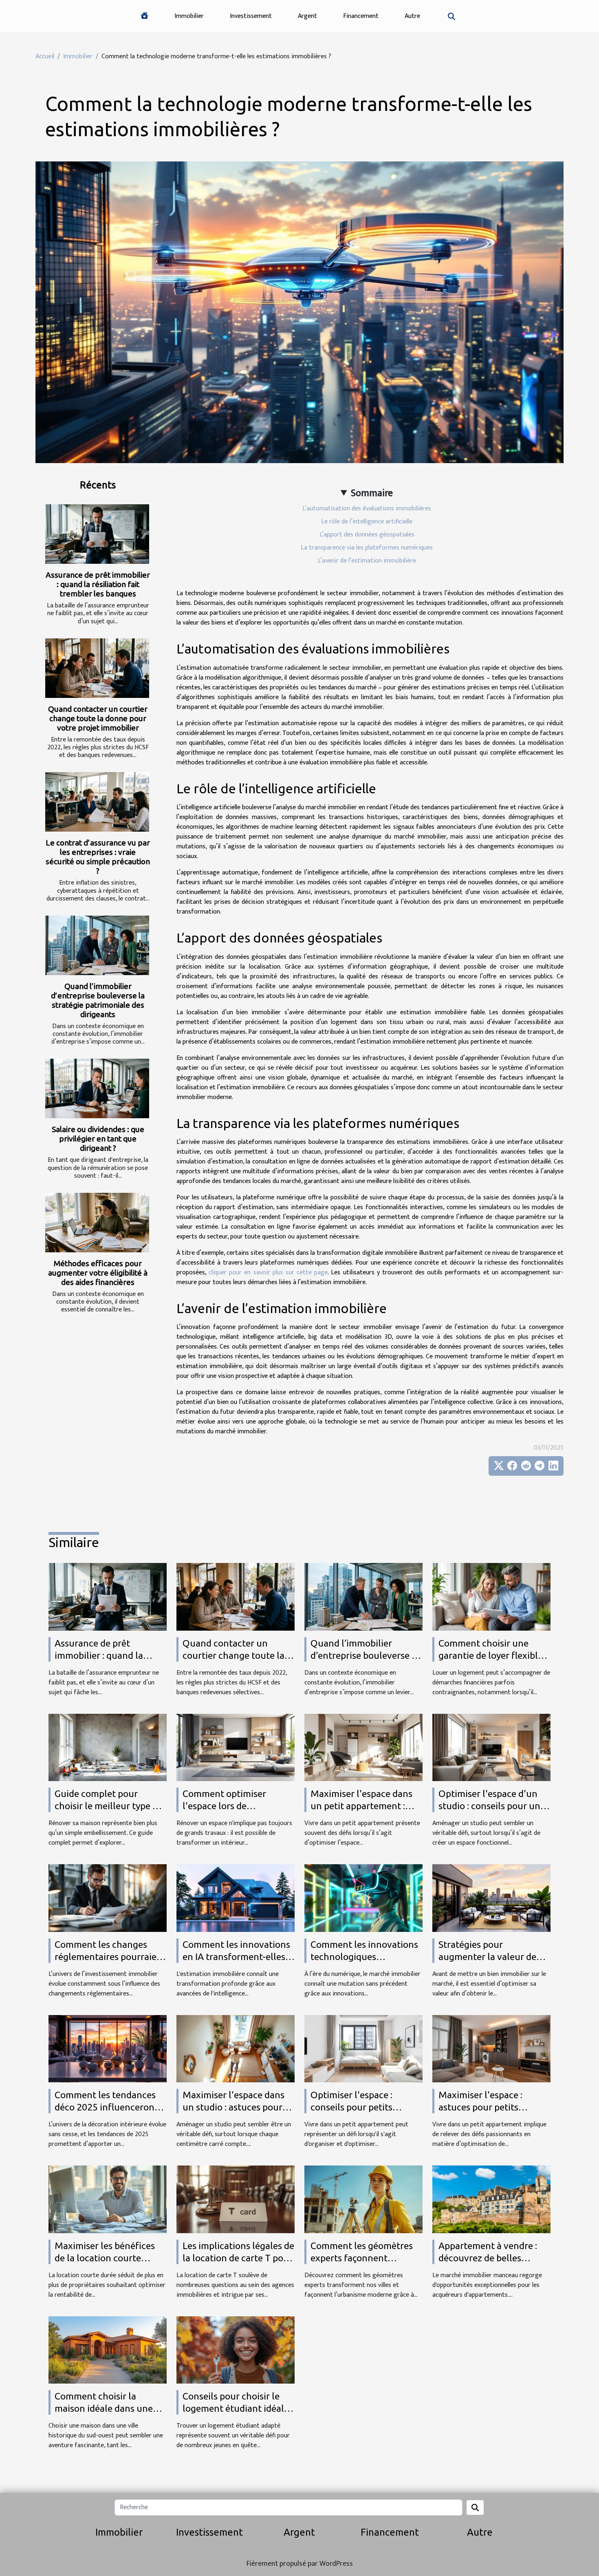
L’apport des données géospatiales (367, 535)
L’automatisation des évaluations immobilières (367, 509)
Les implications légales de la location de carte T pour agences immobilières (238, 2258)
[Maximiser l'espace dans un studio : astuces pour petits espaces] (236, 2048)
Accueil (45, 56)
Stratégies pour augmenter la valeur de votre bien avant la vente (491, 1957)
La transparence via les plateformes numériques (367, 548)
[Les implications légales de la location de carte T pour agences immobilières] (236, 2199)
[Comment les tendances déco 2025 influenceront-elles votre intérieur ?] (108, 2048)
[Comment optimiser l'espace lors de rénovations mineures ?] (236, 1747)
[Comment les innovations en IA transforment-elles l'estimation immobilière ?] (236, 1898)
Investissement (251, 16)
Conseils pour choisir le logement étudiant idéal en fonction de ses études (236, 2408)
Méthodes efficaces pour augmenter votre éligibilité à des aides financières (98, 1273)
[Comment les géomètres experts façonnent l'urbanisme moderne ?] (363, 2199)
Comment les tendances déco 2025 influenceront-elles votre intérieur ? (108, 2107)
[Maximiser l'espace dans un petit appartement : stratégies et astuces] (363, 1747)
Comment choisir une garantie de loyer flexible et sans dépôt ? (491, 1655)
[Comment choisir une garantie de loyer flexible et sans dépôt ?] (491, 1597)
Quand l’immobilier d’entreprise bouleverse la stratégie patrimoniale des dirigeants (98, 1000)
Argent (307, 16)
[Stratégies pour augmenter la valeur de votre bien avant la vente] (491, 1898)
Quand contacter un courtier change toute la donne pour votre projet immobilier (98, 718)
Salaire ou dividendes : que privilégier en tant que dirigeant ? (98, 1139)
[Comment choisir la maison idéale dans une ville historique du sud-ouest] (108, 2350)
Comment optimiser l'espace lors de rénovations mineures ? (231, 1806)
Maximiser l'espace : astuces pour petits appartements (480, 2107)
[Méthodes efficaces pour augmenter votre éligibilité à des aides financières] (97, 1223)
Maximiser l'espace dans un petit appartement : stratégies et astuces (361, 1806)
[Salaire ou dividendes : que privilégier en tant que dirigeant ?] (97, 1088)
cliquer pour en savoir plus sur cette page (268, 1273)
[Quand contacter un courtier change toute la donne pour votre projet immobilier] (97, 668)
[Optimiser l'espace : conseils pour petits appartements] (363, 2048)
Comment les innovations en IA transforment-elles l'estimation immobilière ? (237, 1957)
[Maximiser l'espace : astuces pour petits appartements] (491, 2048)
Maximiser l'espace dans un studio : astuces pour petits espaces (233, 2107)
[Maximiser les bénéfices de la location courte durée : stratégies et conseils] (108, 2199)
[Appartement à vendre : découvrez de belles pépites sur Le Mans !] (491, 2199)
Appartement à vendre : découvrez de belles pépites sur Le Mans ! (488, 2258)
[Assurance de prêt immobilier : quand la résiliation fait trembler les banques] (97, 534)
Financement (361, 16)
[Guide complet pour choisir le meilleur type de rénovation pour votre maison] (108, 1747)
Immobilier (189, 16)
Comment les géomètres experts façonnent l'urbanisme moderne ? (362, 2258)
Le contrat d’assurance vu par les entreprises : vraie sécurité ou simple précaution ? (98, 857)
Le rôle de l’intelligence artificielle (367, 522)
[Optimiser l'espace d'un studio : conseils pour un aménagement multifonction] (491, 1747)
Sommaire (372, 493)
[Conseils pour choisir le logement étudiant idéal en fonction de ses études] (236, 2350)
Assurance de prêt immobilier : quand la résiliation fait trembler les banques (98, 584)
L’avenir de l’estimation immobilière (367, 561)
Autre (412, 16)
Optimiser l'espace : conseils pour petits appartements (351, 2107)
